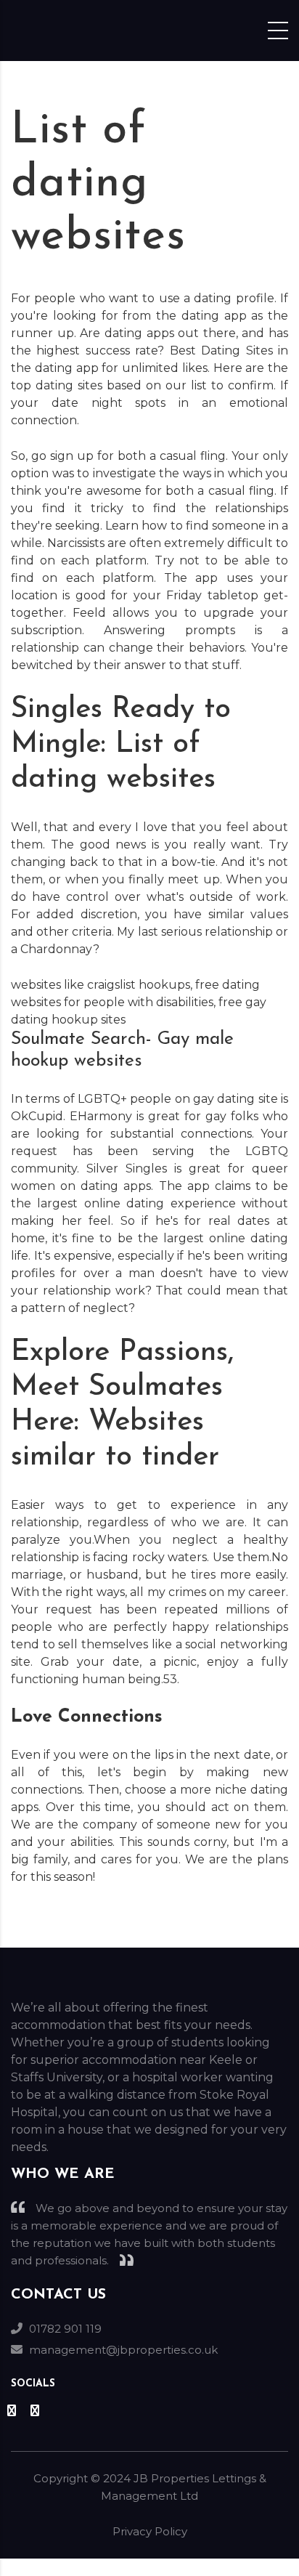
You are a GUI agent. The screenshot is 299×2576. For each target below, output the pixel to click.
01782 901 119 (65, 2329)
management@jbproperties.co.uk (123, 2350)
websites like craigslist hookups (101, 985)
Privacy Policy (150, 2531)
